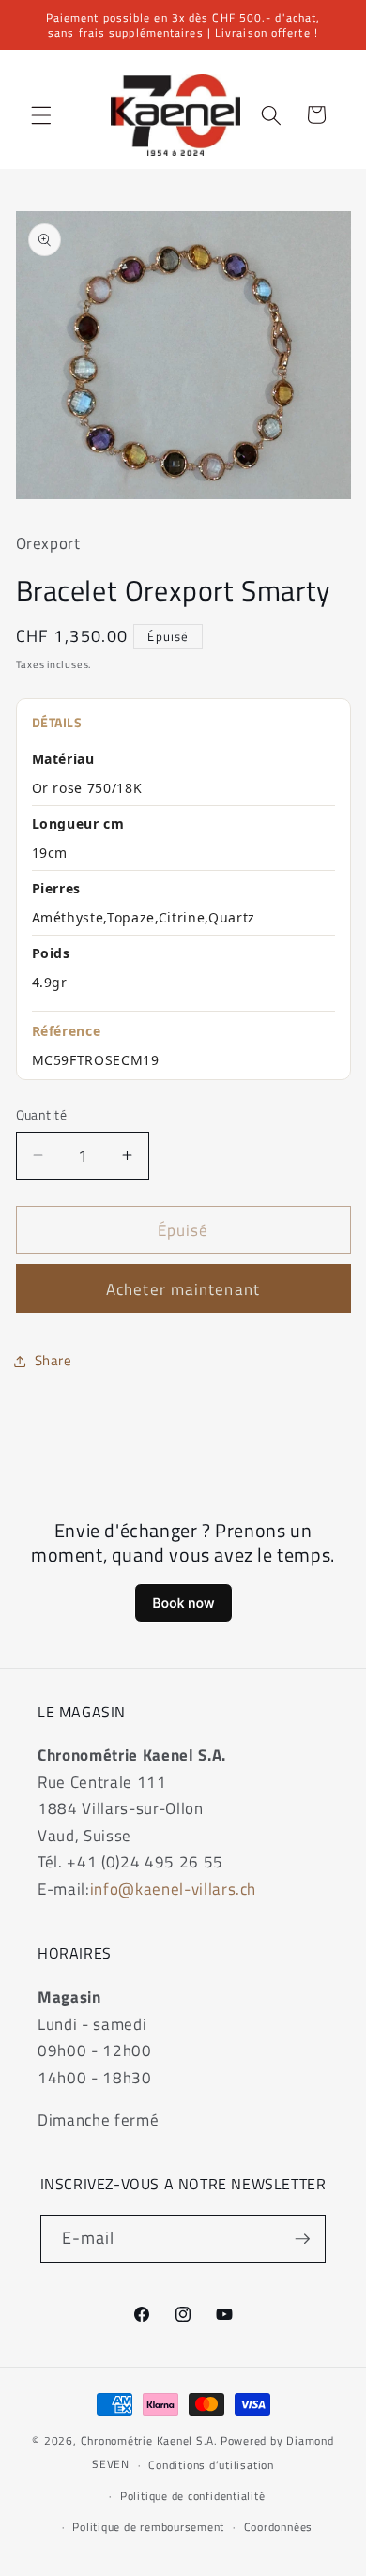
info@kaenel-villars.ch (174, 1889)
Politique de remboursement (148, 2527)
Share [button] (53, 1360)
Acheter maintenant (183, 1289)
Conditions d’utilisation (211, 2465)
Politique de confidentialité (193, 2496)
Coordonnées (278, 2527)
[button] (41, 114)
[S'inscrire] (302, 2239)
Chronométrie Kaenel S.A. (149, 2440)
